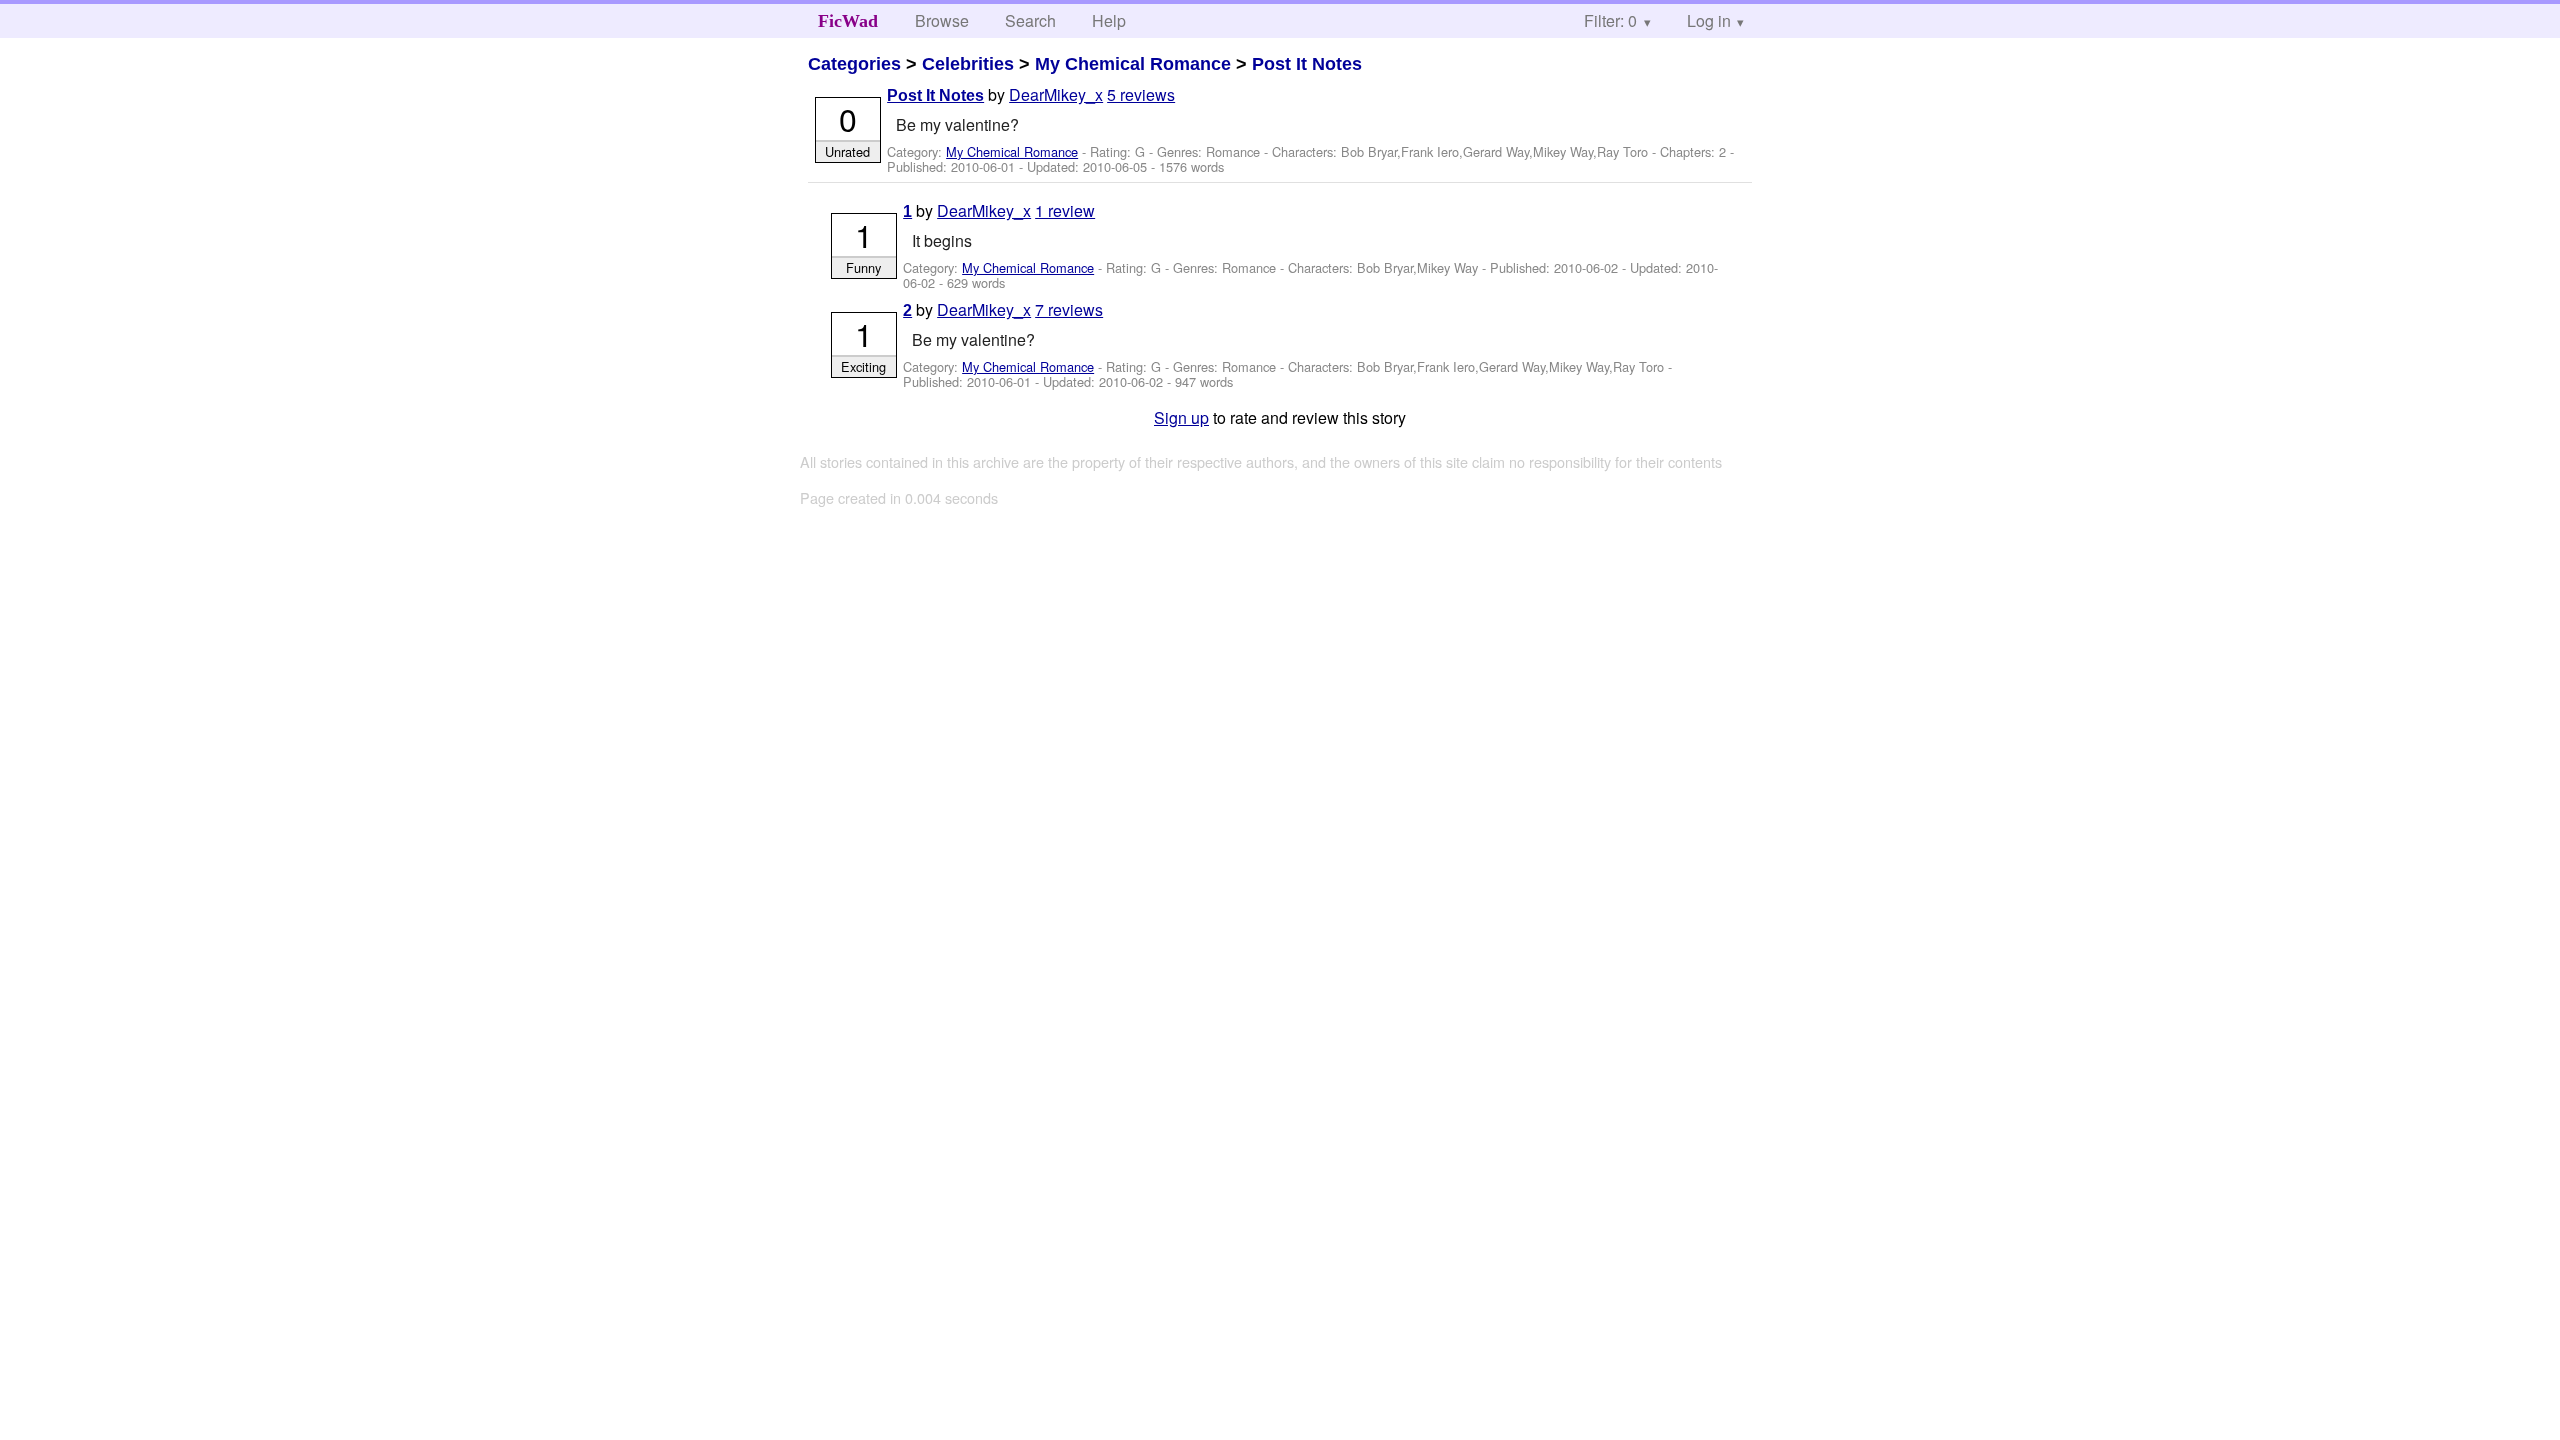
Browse (942, 20)
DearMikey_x (1056, 94)
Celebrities (968, 64)
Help (1109, 20)
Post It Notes (1307, 64)
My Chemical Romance (1133, 64)
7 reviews (1069, 309)
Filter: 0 (1610, 20)
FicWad (848, 21)
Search (1030, 20)
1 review (1065, 210)
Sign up (1181, 417)
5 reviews (1141, 94)
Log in (1709, 20)
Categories (854, 64)
